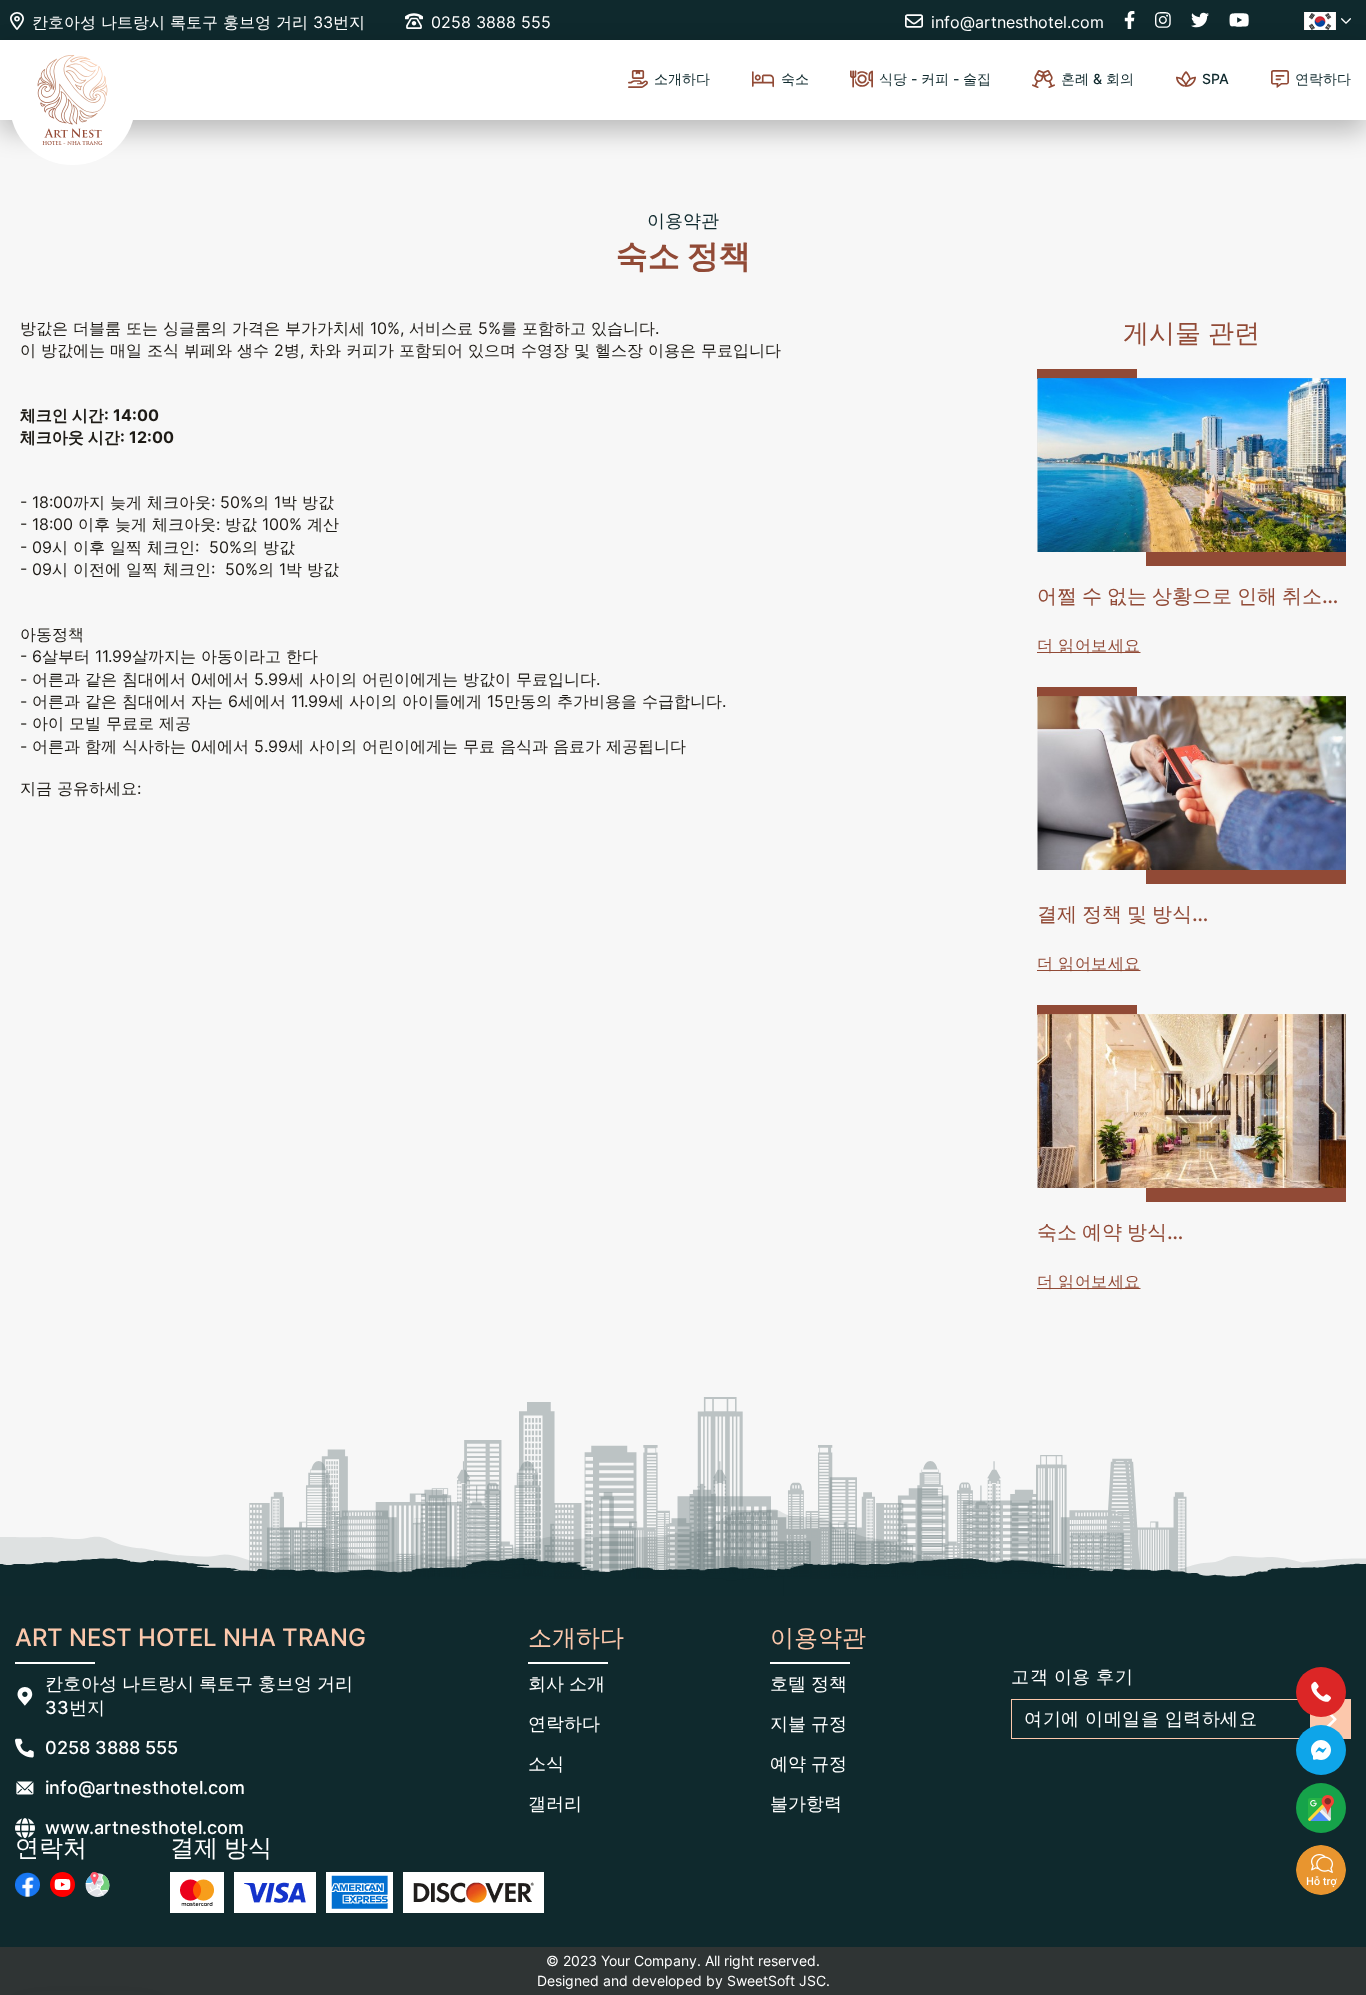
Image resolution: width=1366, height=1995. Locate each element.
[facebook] (27, 1884)
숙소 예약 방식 (1102, 1232)
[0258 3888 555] (25, 1748)
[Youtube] (1239, 20)
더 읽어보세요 (1089, 645)
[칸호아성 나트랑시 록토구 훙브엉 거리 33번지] (25, 1696)
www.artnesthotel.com (144, 1827)
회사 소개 (566, 1683)
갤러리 (555, 1803)
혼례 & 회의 (1097, 78)
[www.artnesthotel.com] (25, 1828)
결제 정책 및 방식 (1114, 914)
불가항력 (806, 1803)
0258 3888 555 (111, 1747)
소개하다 (682, 78)
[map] (97, 1884)
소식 (546, 1763)
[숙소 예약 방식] (1191, 1103)
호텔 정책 (808, 1683)
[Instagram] (1163, 20)
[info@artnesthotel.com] (25, 1788)
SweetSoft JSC (776, 1980)
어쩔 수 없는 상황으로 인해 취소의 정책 (1189, 597)
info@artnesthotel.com (145, 1787)
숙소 (795, 78)
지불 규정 (808, 1723)
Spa (1215, 78)
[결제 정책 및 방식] (1191, 785)
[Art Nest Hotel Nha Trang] (72, 105)
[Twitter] (1200, 20)
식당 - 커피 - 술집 (935, 78)
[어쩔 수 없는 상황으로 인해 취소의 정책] (1191, 467)
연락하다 (1323, 78)
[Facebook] (1129, 20)
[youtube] (62, 1884)
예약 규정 (808, 1763)
